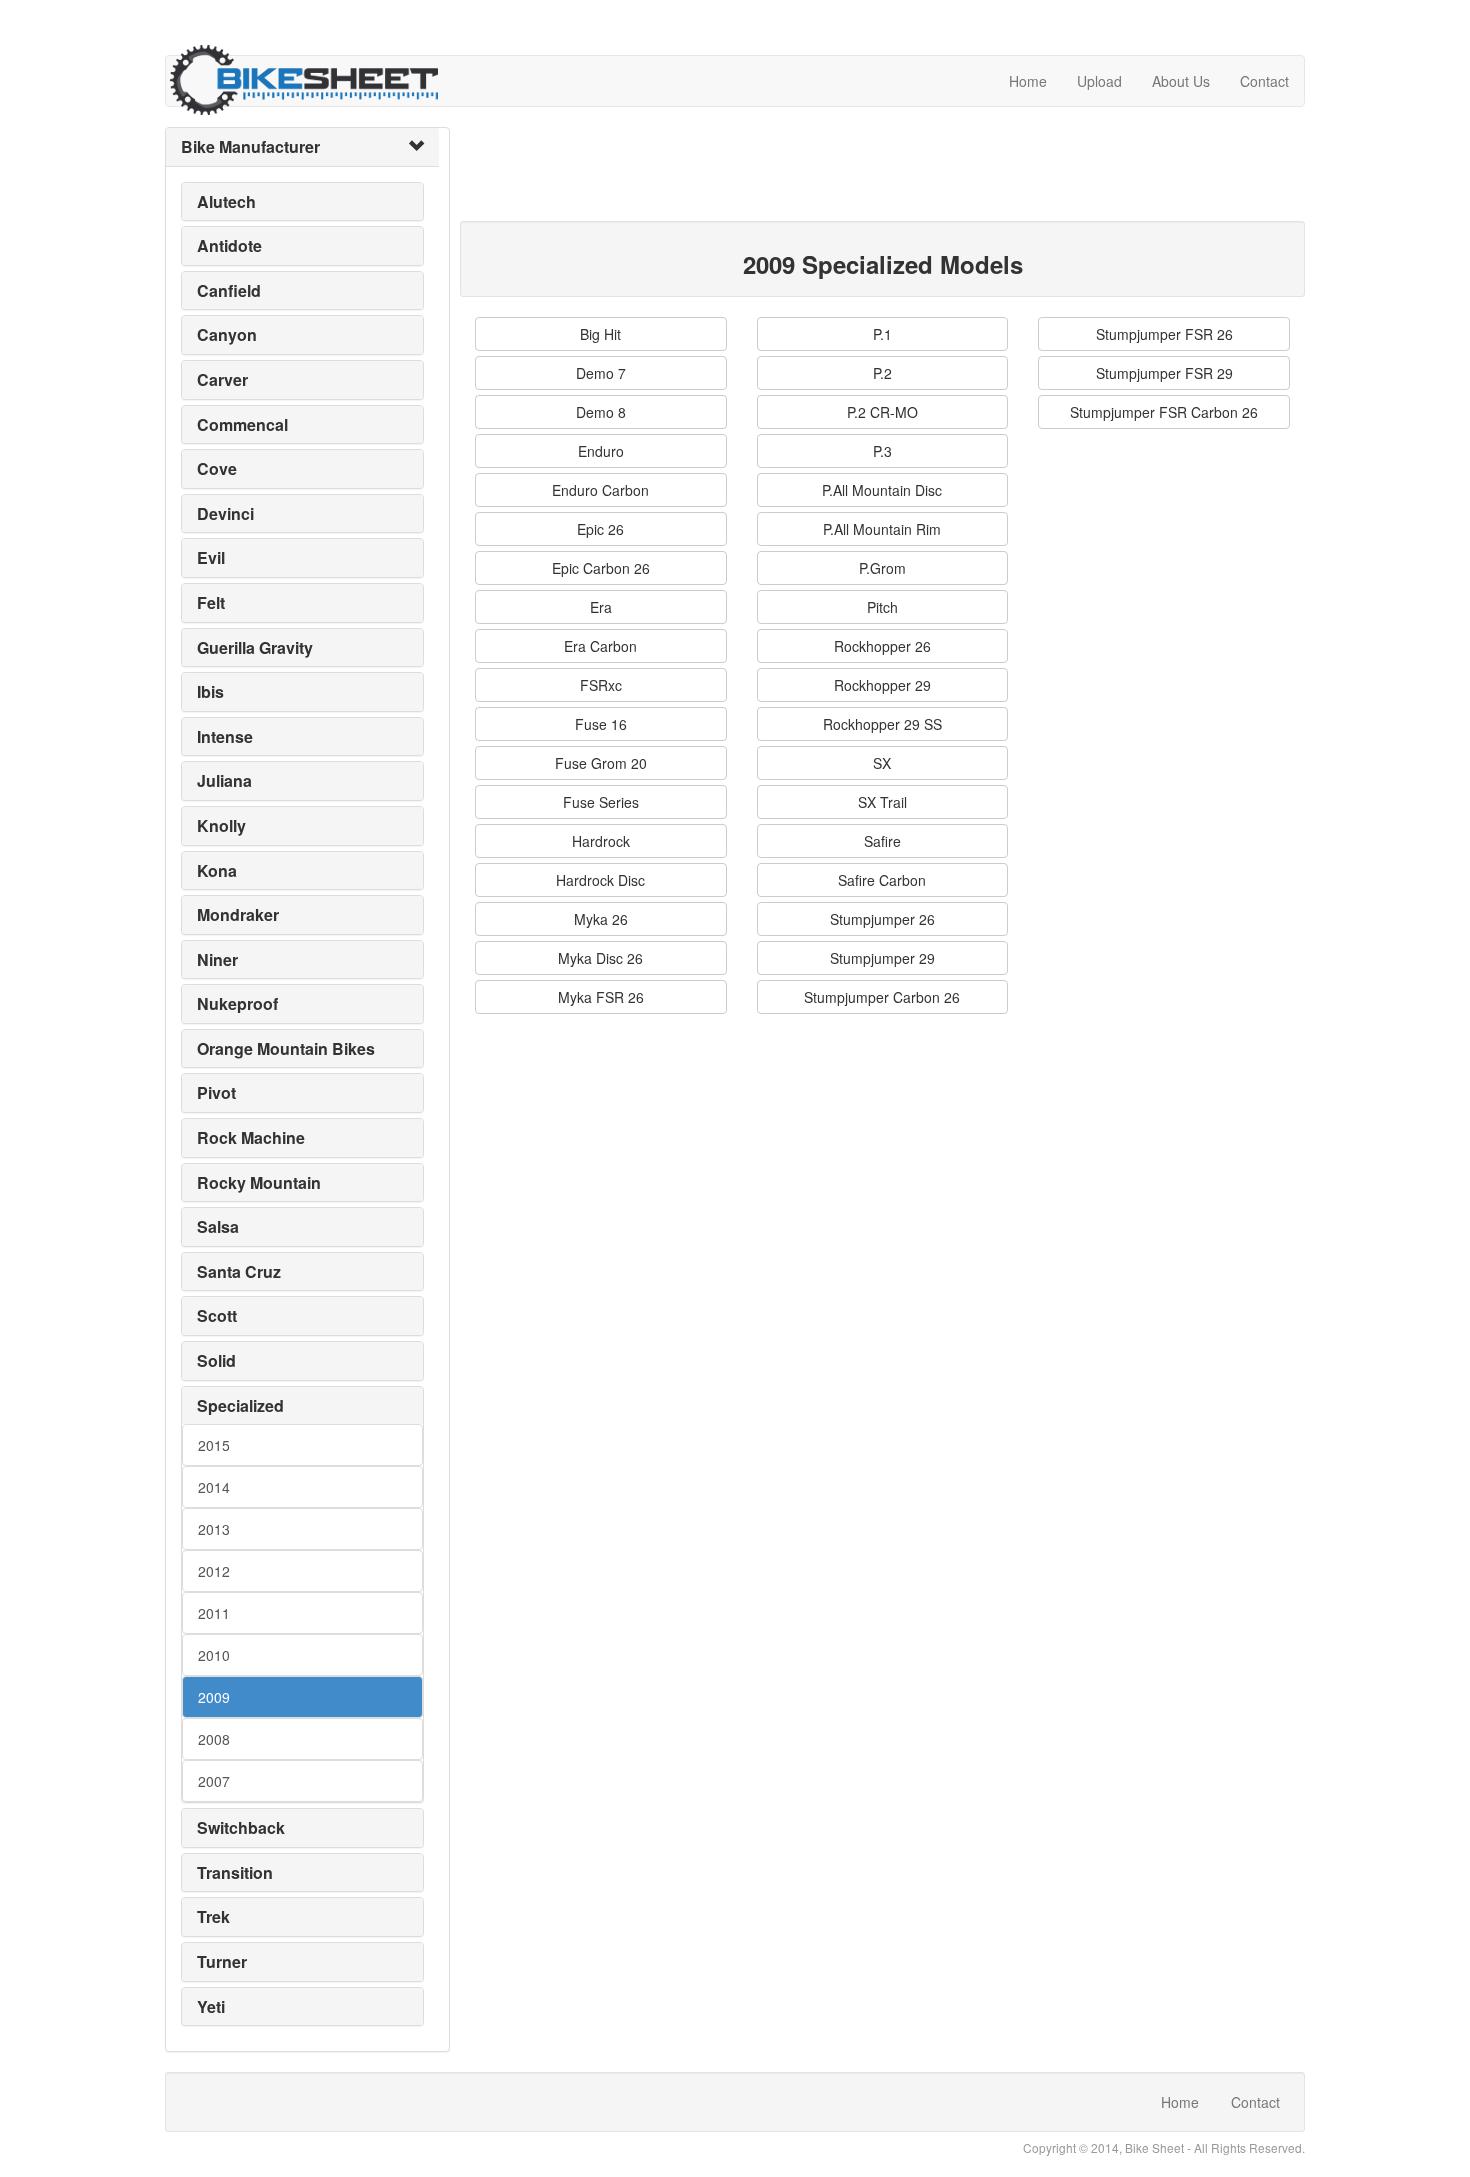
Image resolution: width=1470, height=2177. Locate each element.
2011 (214, 1613)
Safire (882, 841)
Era (601, 607)
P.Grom (882, 568)
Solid (216, 1360)
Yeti (211, 2006)
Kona (217, 870)
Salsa (218, 1226)
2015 (214, 1445)
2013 (214, 1529)
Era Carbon (600, 646)
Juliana (224, 780)
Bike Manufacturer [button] (250, 146)
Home (1028, 81)
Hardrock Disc (600, 880)
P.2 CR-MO (882, 412)
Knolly (221, 825)
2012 (214, 1571)
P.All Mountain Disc (882, 490)
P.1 (882, 334)
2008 (214, 1739)
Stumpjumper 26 (882, 919)
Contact (1264, 81)
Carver (222, 379)
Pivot (216, 1092)
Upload (1099, 81)
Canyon (227, 334)
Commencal (242, 424)
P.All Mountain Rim (882, 529)
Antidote (229, 245)
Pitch (882, 607)
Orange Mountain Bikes (286, 1048)
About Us (1181, 81)
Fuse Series (601, 802)
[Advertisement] (824, 172)
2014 (214, 1487)
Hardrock (601, 841)
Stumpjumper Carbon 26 (882, 997)
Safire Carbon (882, 880)
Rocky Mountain (259, 1182)
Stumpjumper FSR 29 (1164, 373)
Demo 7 (601, 373)
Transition (235, 1872)
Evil (211, 557)
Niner (217, 959)
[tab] (302, 147)
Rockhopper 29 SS (882, 724)
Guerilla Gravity (255, 647)
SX (882, 763)
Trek (213, 1916)
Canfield (229, 290)
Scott (217, 1315)
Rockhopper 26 (882, 646)
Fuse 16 (601, 724)
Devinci (225, 513)
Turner (222, 1961)
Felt (211, 602)
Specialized (240, 1405)
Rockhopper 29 (882, 685)
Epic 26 (600, 529)
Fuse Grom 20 (601, 763)
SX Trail (882, 802)
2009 (214, 1697)
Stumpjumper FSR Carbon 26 (1164, 412)
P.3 (882, 451)
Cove (217, 468)
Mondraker (238, 914)
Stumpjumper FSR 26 (1164, 334)
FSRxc (601, 685)
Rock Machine (251, 1137)
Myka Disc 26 (600, 958)
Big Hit (600, 334)
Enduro (601, 451)
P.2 (882, 373)
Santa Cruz (239, 1271)
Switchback (241, 1827)
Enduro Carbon (600, 490)
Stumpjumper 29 (882, 958)
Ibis (210, 691)
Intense (225, 736)
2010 (214, 1655)
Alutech (226, 201)
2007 (214, 1781)
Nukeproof (237, 1003)
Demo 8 (601, 412)
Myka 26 (601, 919)
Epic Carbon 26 (601, 568)
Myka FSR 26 (601, 997)
